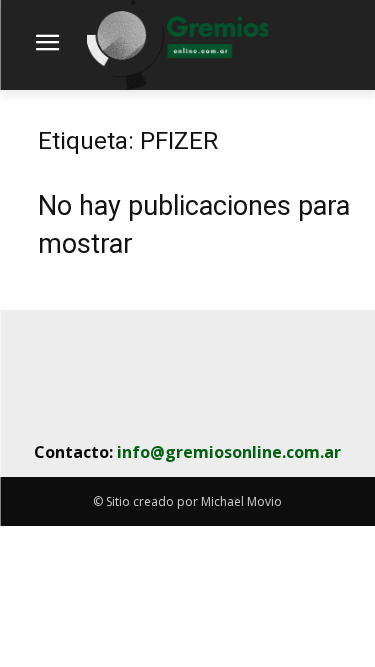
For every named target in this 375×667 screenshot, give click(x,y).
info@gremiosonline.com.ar (229, 452)
